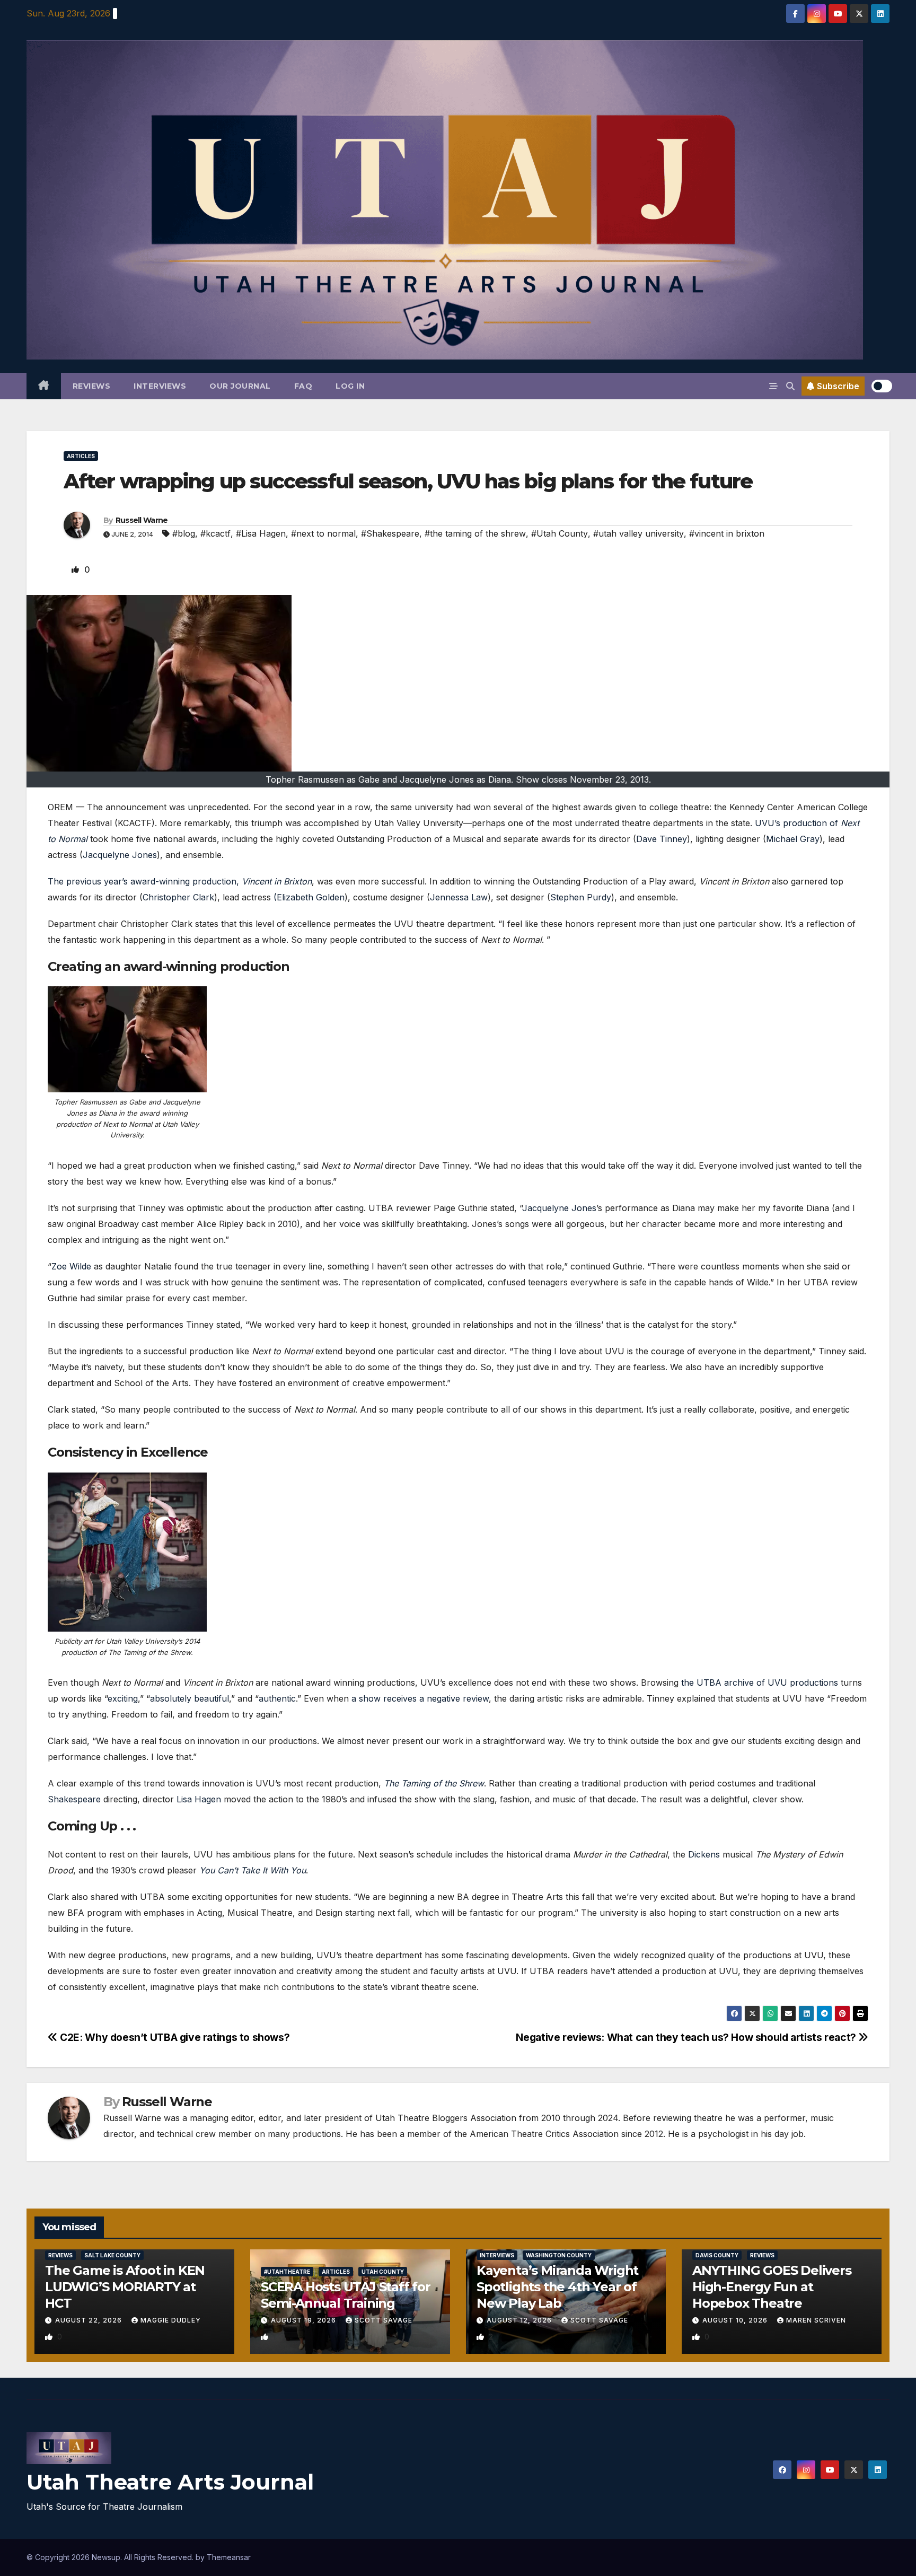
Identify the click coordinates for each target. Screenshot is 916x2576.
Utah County (383, 2272)
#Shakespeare (390, 533)
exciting (123, 1698)
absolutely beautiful (190, 1698)
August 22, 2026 (90, 2320)
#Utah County (560, 533)
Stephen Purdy (581, 897)
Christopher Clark (178, 897)
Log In (350, 386)
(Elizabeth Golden (309, 897)
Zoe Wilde (71, 1266)
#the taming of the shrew (475, 533)
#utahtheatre (287, 2272)
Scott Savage (384, 2320)
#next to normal (323, 533)
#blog (184, 533)
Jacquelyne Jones (120, 855)
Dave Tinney (662, 839)
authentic (277, 1698)
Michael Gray (793, 839)
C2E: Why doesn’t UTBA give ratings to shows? (174, 2037)
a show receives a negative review (420, 1698)
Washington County (559, 2255)
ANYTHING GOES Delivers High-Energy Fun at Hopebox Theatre (772, 2287)
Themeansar (229, 2557)
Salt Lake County (112, 2255)
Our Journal (240, 386)
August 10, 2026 (736, 2320)
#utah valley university (638, 533)
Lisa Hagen (199, 1799)
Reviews (92, 386)
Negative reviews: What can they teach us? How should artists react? (687, 2037)
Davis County (717, 2255)
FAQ (303, 386)
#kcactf (215, 533)
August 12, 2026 (520, 2320)
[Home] (44, 386)
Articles (81, 456)
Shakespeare (74, 1799)
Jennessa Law (459, 897)
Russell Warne (142, 520)
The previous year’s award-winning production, (180, 881)
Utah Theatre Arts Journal (170, 2482)
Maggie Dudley (171, 2320)
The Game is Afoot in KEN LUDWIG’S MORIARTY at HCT (125, 2287)
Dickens (704, 1854)
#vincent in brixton (727, 533)
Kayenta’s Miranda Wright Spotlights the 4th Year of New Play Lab (557, 2287)
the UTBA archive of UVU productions (760, 1683)
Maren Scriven (816, 2320)
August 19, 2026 (305, 2320)
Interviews (160, 386)
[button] (790, 386)
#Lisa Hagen (261, 533)
